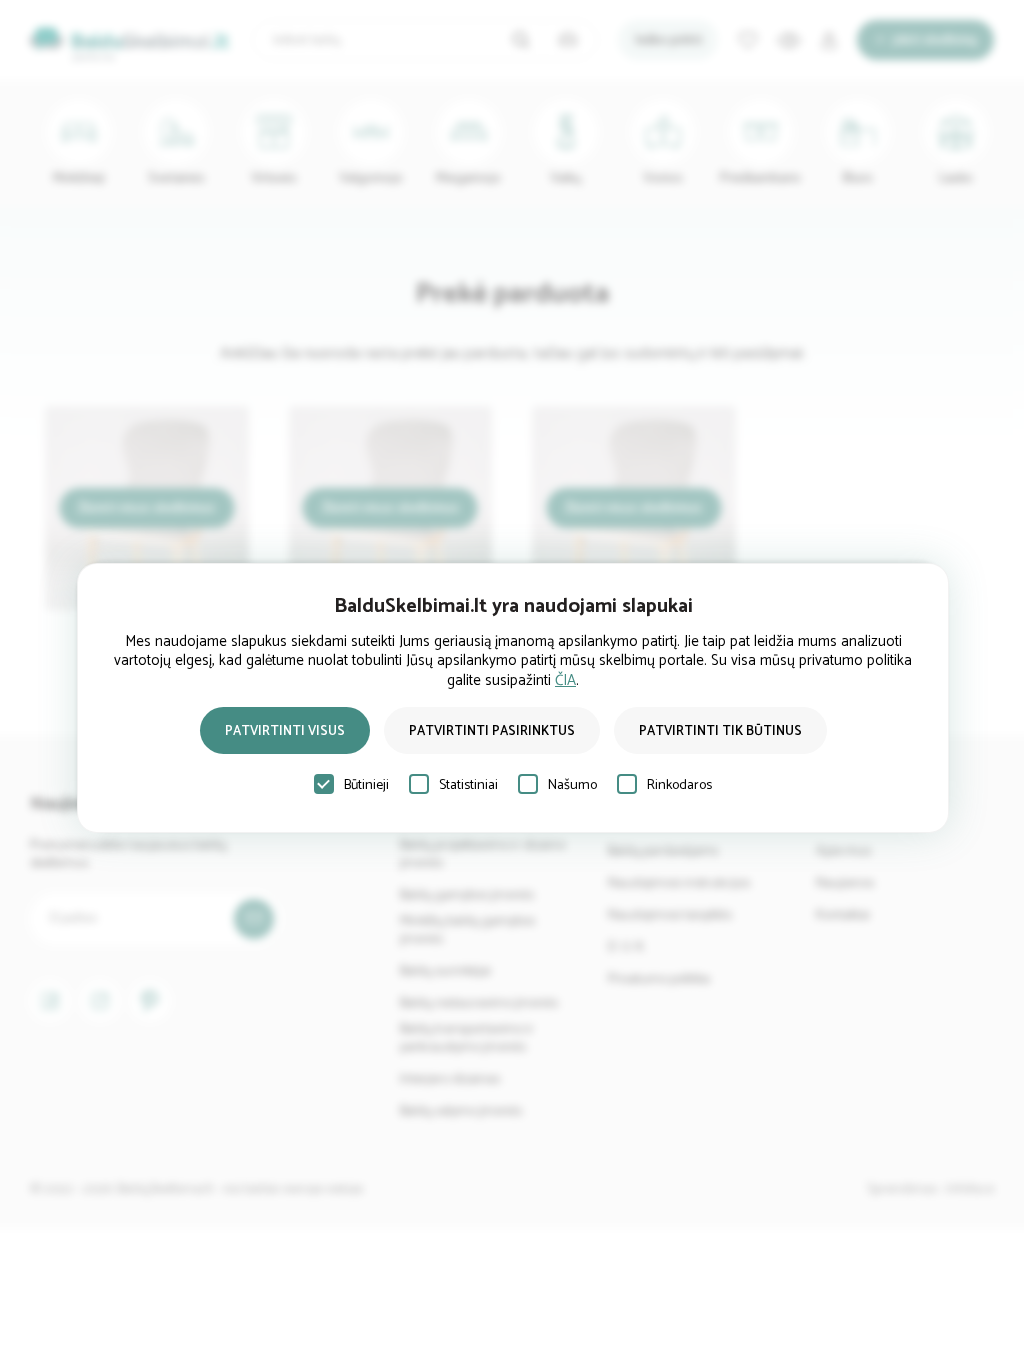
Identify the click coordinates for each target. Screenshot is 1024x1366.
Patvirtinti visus (285, 731)
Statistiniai (468, 785)
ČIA (565, 680)
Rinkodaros (679, 785)
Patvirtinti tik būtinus (720, 731)
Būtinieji (366, 785)
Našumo (572, 785)
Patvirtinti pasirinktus (492, 731)
